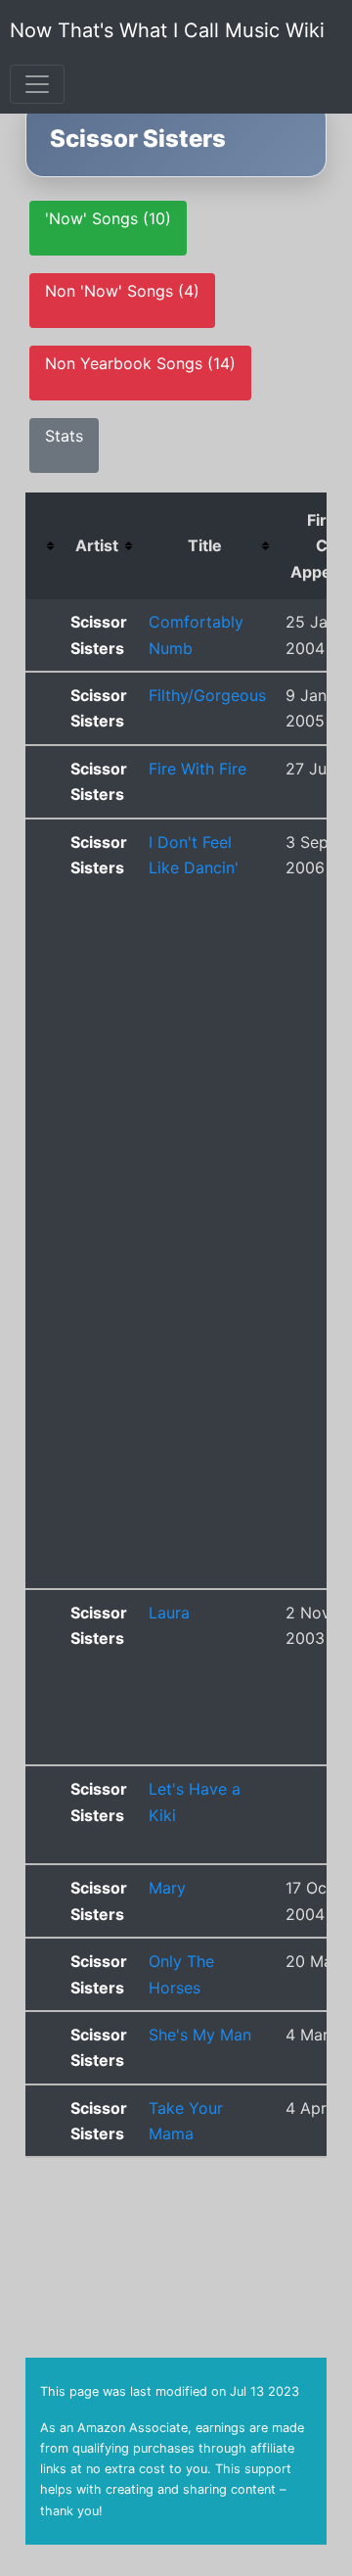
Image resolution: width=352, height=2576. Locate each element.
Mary (167, 1888)
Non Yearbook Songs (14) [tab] (140, 363)
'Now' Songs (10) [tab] (108, 218)
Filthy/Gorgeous (207, 695)
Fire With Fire (198, 769)
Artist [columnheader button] (97, 545)
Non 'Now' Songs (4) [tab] (122, 291)
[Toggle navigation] (37, 84)
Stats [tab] (64, 436)
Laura (169, 1613)
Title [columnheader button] (205, 545)
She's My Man (200, 2035)
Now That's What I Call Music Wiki (167, 30)
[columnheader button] (43, 546)
